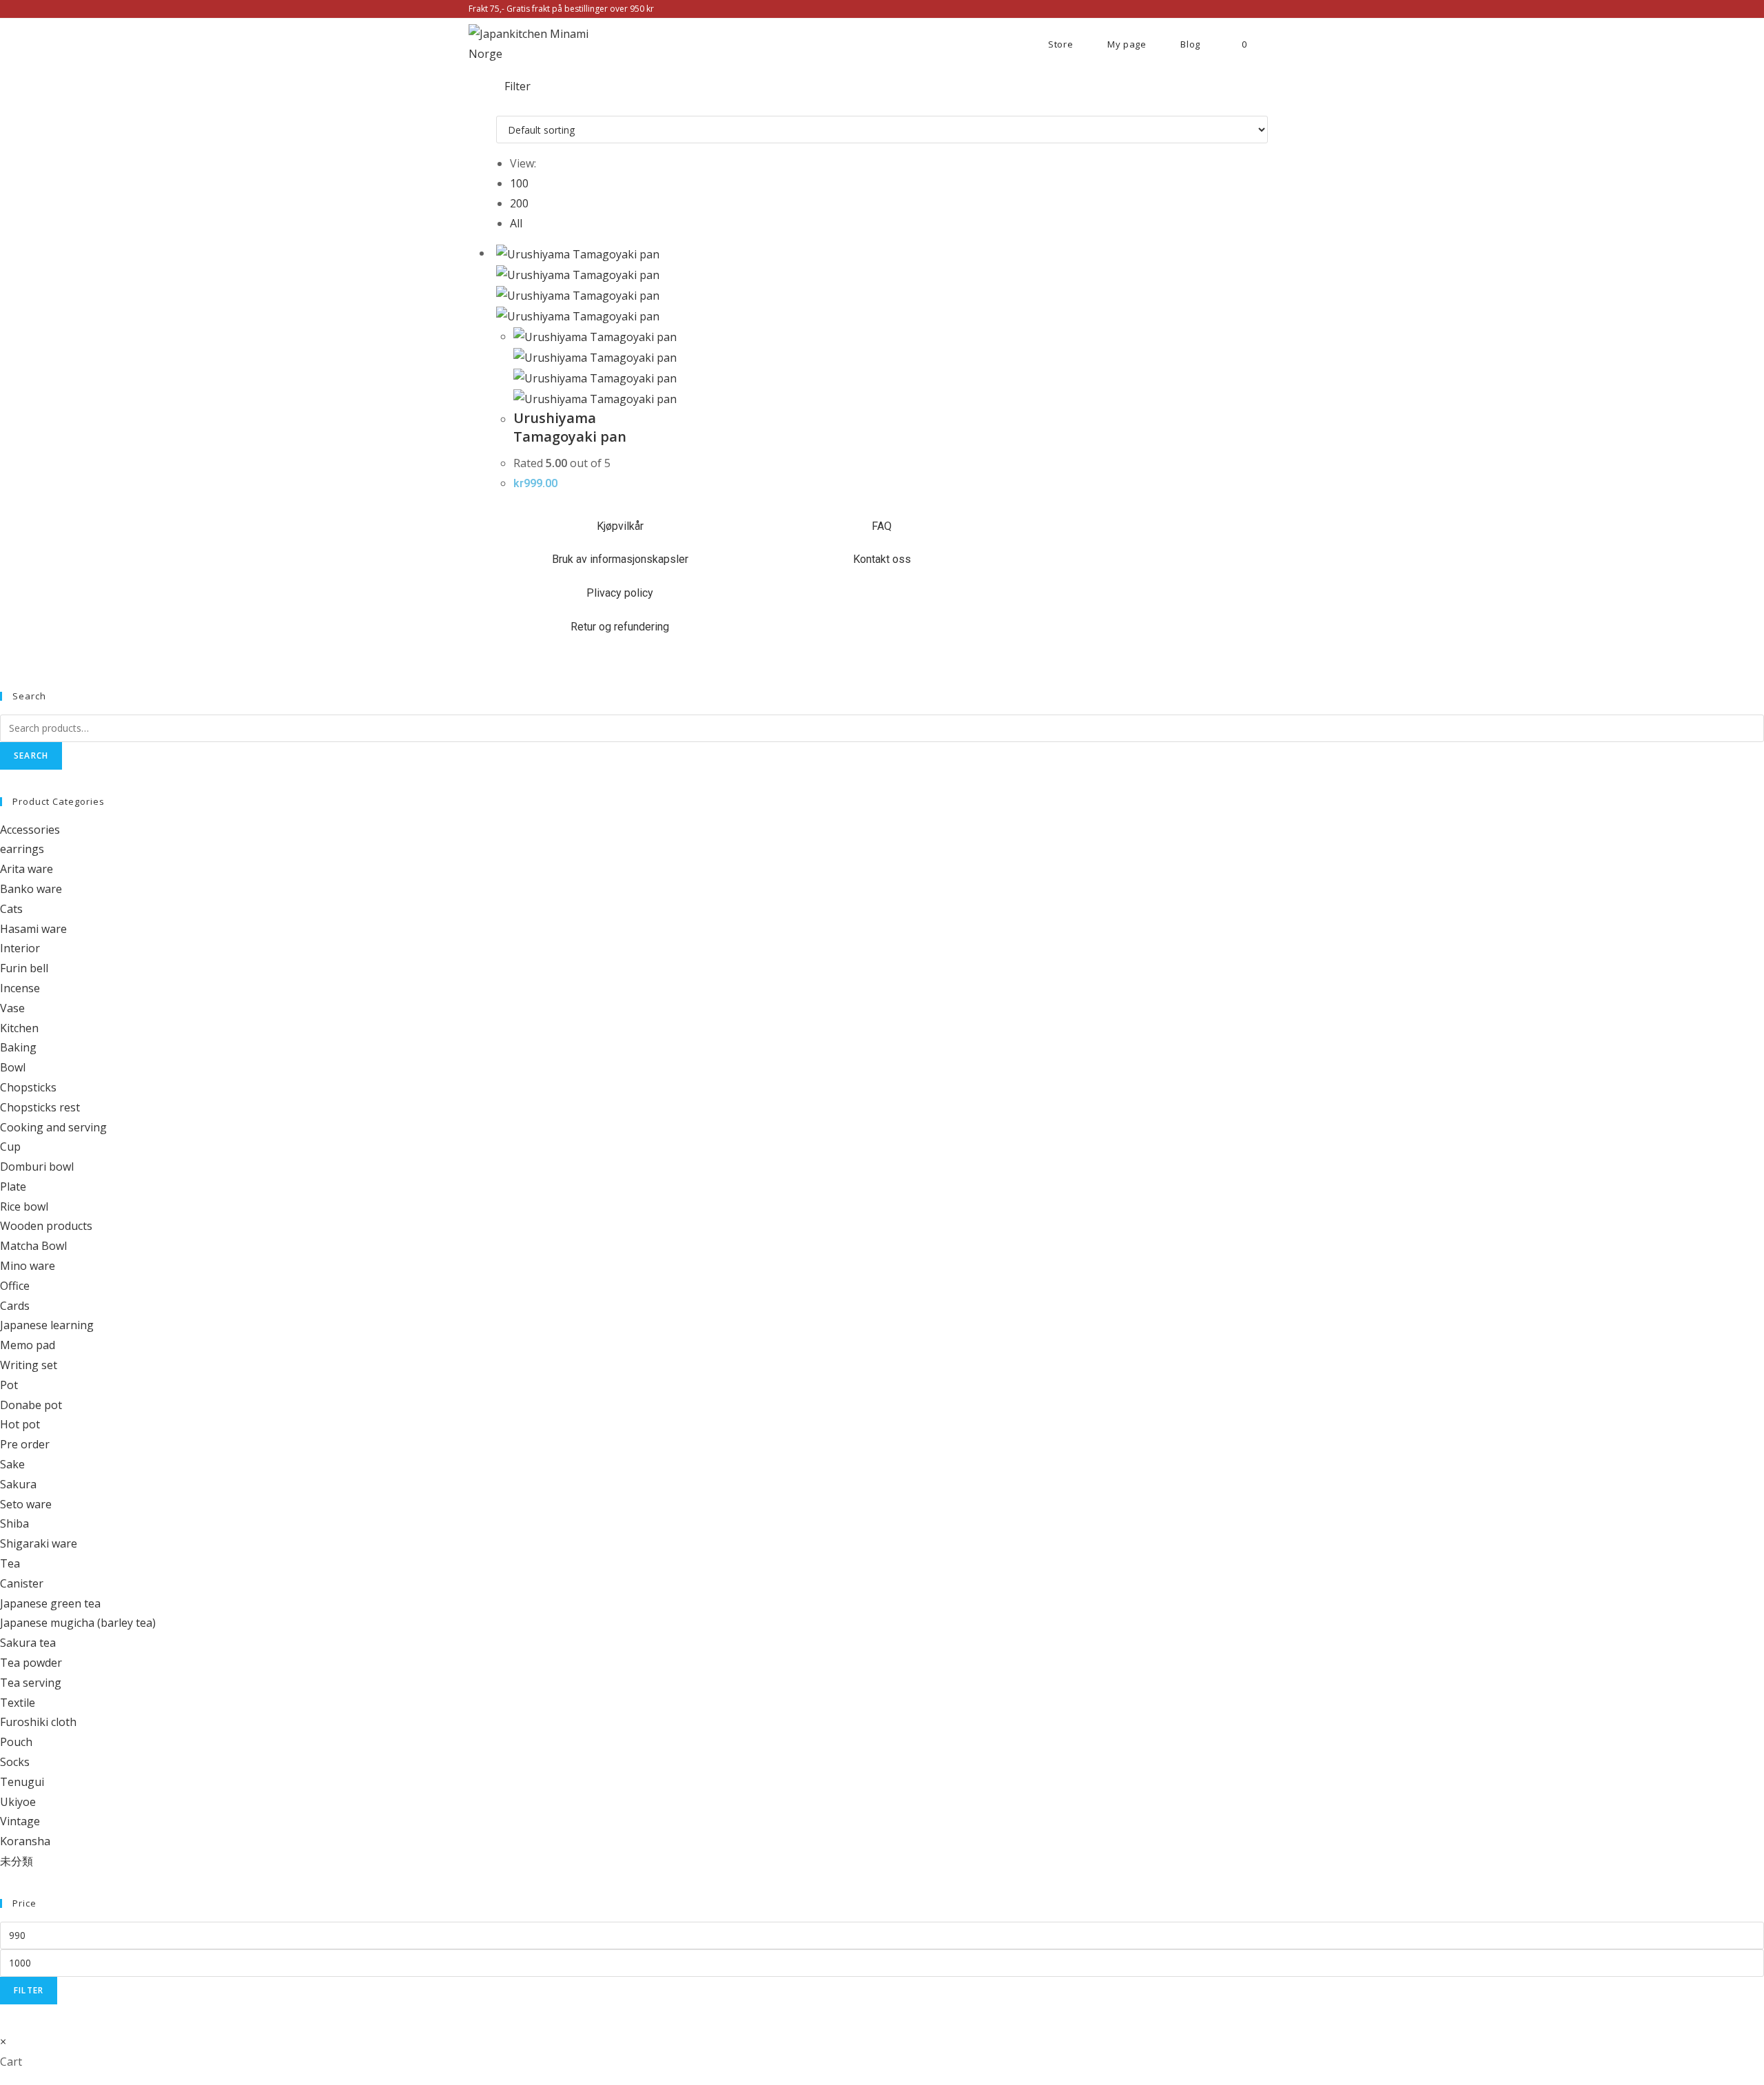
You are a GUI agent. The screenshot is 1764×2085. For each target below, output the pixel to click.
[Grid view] (500, 105)
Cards (15, 1306)
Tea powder (31, 1663)
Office (15, 1286)
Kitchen (19, 1028)
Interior (20, 948)
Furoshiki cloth (38, 1722)
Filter (29, 1990)
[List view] (509, 105)
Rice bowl (24, 1206)
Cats (11, 909)
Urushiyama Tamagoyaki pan (570, 427)
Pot (9, 1385)
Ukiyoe (18, 1802)
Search (31, 756)
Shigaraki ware (39, 1543)
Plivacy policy (620, 593)
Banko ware (31, 889)
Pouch (16, 1742)
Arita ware (27, 869)
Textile (18, 1703)
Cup (10, 1147)
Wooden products (46, 1226)
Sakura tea (28, 1643)
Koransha (25, 1841)
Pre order (25, 1444)
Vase (12, 1008)
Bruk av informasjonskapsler (620, 559)
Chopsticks (28, 1087)
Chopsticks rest (40, 1107)
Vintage (20, 1821)
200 (519, 203)
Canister (22, 1583)
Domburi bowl (37, 1167)
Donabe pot (31, 1405)
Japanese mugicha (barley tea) (78, 1623)
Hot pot (20, 1424)
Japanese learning (47, 1325)
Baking (18, 1047)
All (516, 223)
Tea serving (31, 1683)
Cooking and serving (53, 1127)
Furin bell (24, 968)
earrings (22, 849)
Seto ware (26, 1504)
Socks (15, 1762)
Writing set (29, 1365)
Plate (13, 1187)
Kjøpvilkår (620, 526)
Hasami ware (33, 929)
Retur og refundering (620, 627)
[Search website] (1285, 44)
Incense (20, 988)
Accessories (30, 830)
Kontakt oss (882, 559)
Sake (12, 1464)
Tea (10, 1563)
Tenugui (22, 1782)
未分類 (17, 1861)
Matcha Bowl (33, 1246)
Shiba (14, 1523)
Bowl (13, 1067)
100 (519, 183)
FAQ (882, 526)
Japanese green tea (50, 1603)
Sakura (18, 1484)
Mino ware (28, 1266)
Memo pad (28, 1345)
